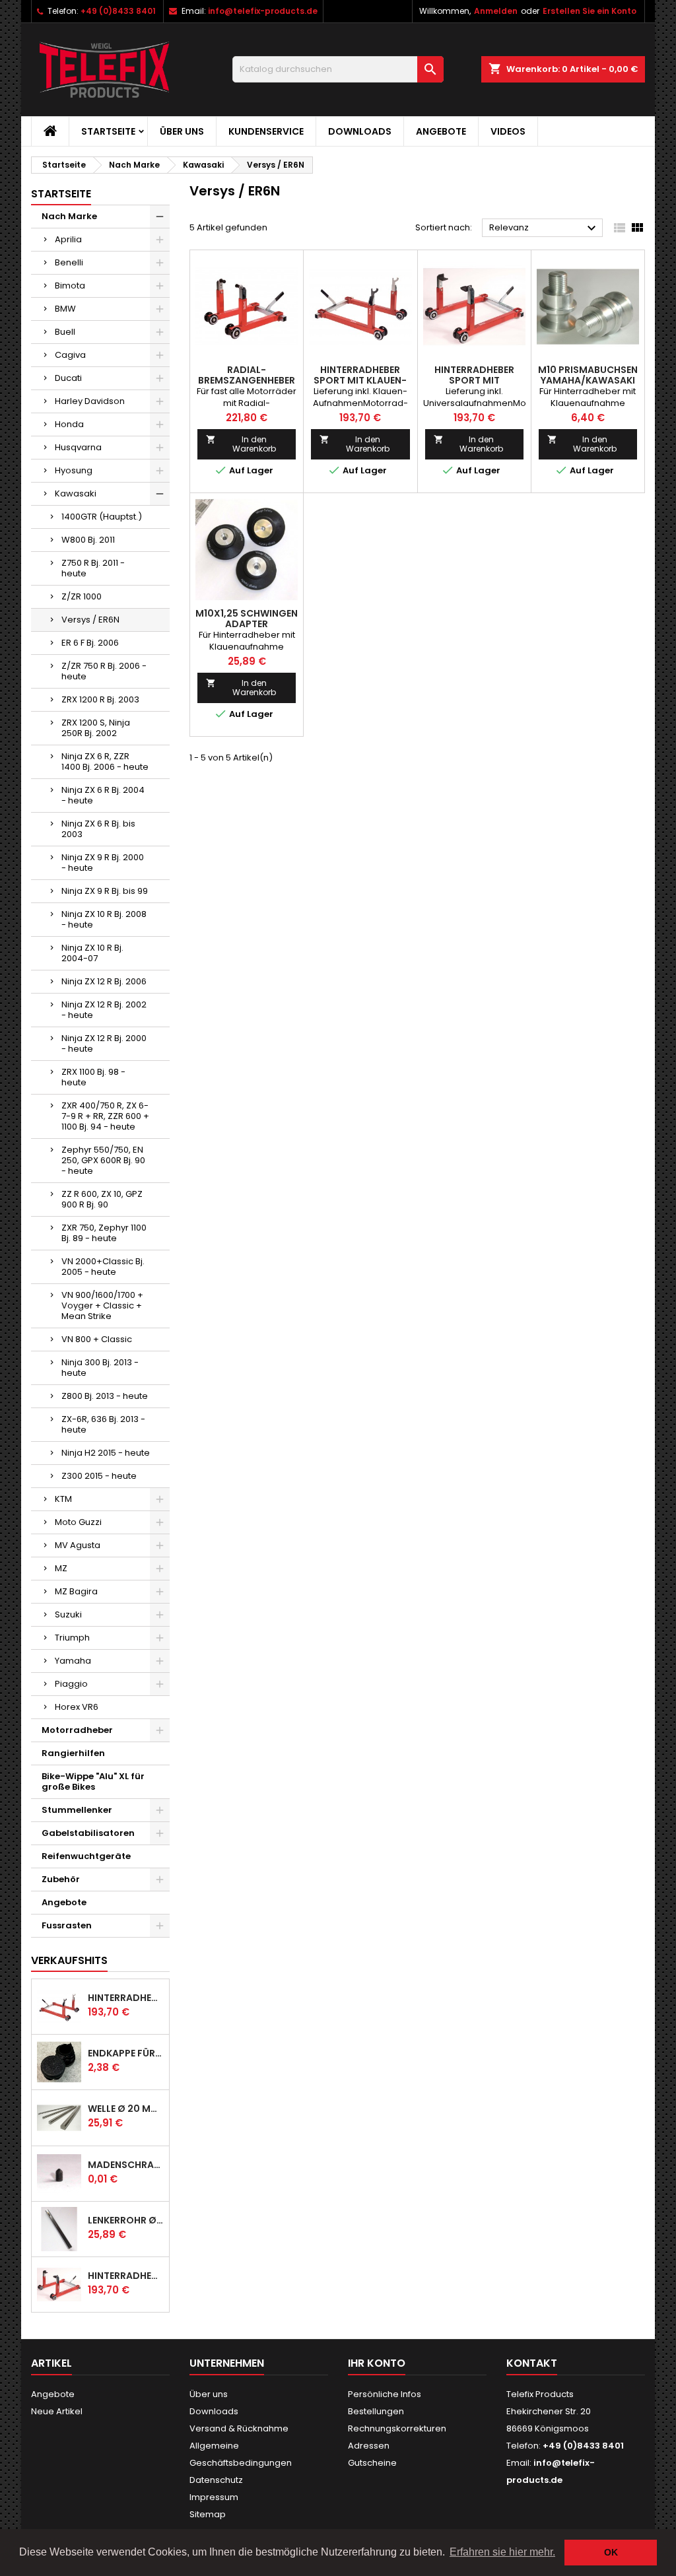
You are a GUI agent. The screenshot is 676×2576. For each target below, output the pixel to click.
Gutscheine (372, 2463)
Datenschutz (216, 2480)
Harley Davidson (90, 401)
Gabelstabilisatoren (88, 1833)
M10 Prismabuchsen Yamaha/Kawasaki (588, 375)
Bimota (70, 286)
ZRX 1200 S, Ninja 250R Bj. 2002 (96, 728)
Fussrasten (67, 1925)
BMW (65, 309)
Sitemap (208, 2514)
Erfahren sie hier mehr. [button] (502, 2552)
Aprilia (68, 239)
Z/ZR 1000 (82, 596)
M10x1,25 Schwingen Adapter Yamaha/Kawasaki (247, 624)
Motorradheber (77, 1730)
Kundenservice (266, 131)
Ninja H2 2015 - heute (106, 1453)
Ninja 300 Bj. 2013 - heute (100, 1368)
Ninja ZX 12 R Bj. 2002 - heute (104, 1010)
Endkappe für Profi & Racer (126, 2053)
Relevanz (544, 228)
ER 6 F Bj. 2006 (90, 643)
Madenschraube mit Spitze (126, 2165)
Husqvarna (78, 447)
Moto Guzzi (78, 1522)
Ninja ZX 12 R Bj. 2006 (104, 981)
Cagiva (70, 355)
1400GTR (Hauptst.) (102, 517)
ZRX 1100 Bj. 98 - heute (93, 1077)
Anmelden (496, 11)
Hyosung (74, 470)
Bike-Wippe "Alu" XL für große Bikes (93, 1781)
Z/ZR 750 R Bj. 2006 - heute (104, 671)
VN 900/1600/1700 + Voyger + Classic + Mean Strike (102, 1305)
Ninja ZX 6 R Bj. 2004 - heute (103, 795)
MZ (61, 1568)
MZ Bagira (76, 1591)
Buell (65, 332)
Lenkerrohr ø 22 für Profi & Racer (126, 2220)
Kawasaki (76, 493)
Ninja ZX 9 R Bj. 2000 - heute (103, 863)
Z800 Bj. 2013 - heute (105, 1396)
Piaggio (71, 1684)
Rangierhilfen (73, 1753)
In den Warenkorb (241, 444)
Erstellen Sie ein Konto (590, 11)
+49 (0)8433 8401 (118, 11)
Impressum (214, 2497)
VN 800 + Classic (97, 1339)
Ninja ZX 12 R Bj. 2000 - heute (104, 1043)
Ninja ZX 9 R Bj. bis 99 (105, 891)
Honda (69, 424)
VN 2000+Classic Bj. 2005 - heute (103, 1267)
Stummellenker (77, 1810)
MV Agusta (78, 1545)
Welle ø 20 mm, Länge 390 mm (126, 2109)
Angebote (441, 131)
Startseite (108, 131)
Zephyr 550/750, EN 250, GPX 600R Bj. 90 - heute (103, 1160)
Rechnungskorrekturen (397, 2428)
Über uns (182, 131)
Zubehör (61, 1879)
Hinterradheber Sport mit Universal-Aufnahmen (126, 2276)
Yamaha (73, 1661)
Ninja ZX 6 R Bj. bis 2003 (98, 829)
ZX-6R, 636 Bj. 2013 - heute (103, 1424)
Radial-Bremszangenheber (247, 375)
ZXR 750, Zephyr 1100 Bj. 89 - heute (104, 1233)
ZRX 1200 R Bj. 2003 (100, 699)
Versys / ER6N (90, 620)
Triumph (72, 1638)
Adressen (369, 2446)
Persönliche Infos (385, 2394)
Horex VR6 (77, 1707)
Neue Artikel (57, 2411)
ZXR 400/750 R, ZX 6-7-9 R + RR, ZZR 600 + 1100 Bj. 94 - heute (105, 1116)
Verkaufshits (69, 1960)
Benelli (69, 262)
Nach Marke (69, 216)
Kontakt (532, 2363)
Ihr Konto (377, 2363)
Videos (508, 131)
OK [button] (611, 2552)
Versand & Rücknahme (239, 2428)
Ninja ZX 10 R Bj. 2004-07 (92, 953)
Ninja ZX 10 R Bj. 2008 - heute (104, 919)
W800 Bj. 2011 (88, 540)
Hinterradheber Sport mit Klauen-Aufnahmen (126, 1998)
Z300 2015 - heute (99, 1476)
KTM (63, 1499)
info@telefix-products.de (263, 11)
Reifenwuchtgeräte (86, 1856)
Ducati (68, 378)
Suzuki (68, 1614)
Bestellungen (376, 2411)
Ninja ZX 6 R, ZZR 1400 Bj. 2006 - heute (105, 762)
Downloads (360, 131)
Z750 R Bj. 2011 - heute (93, 568)
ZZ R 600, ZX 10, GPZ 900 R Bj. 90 (102, 1199)
